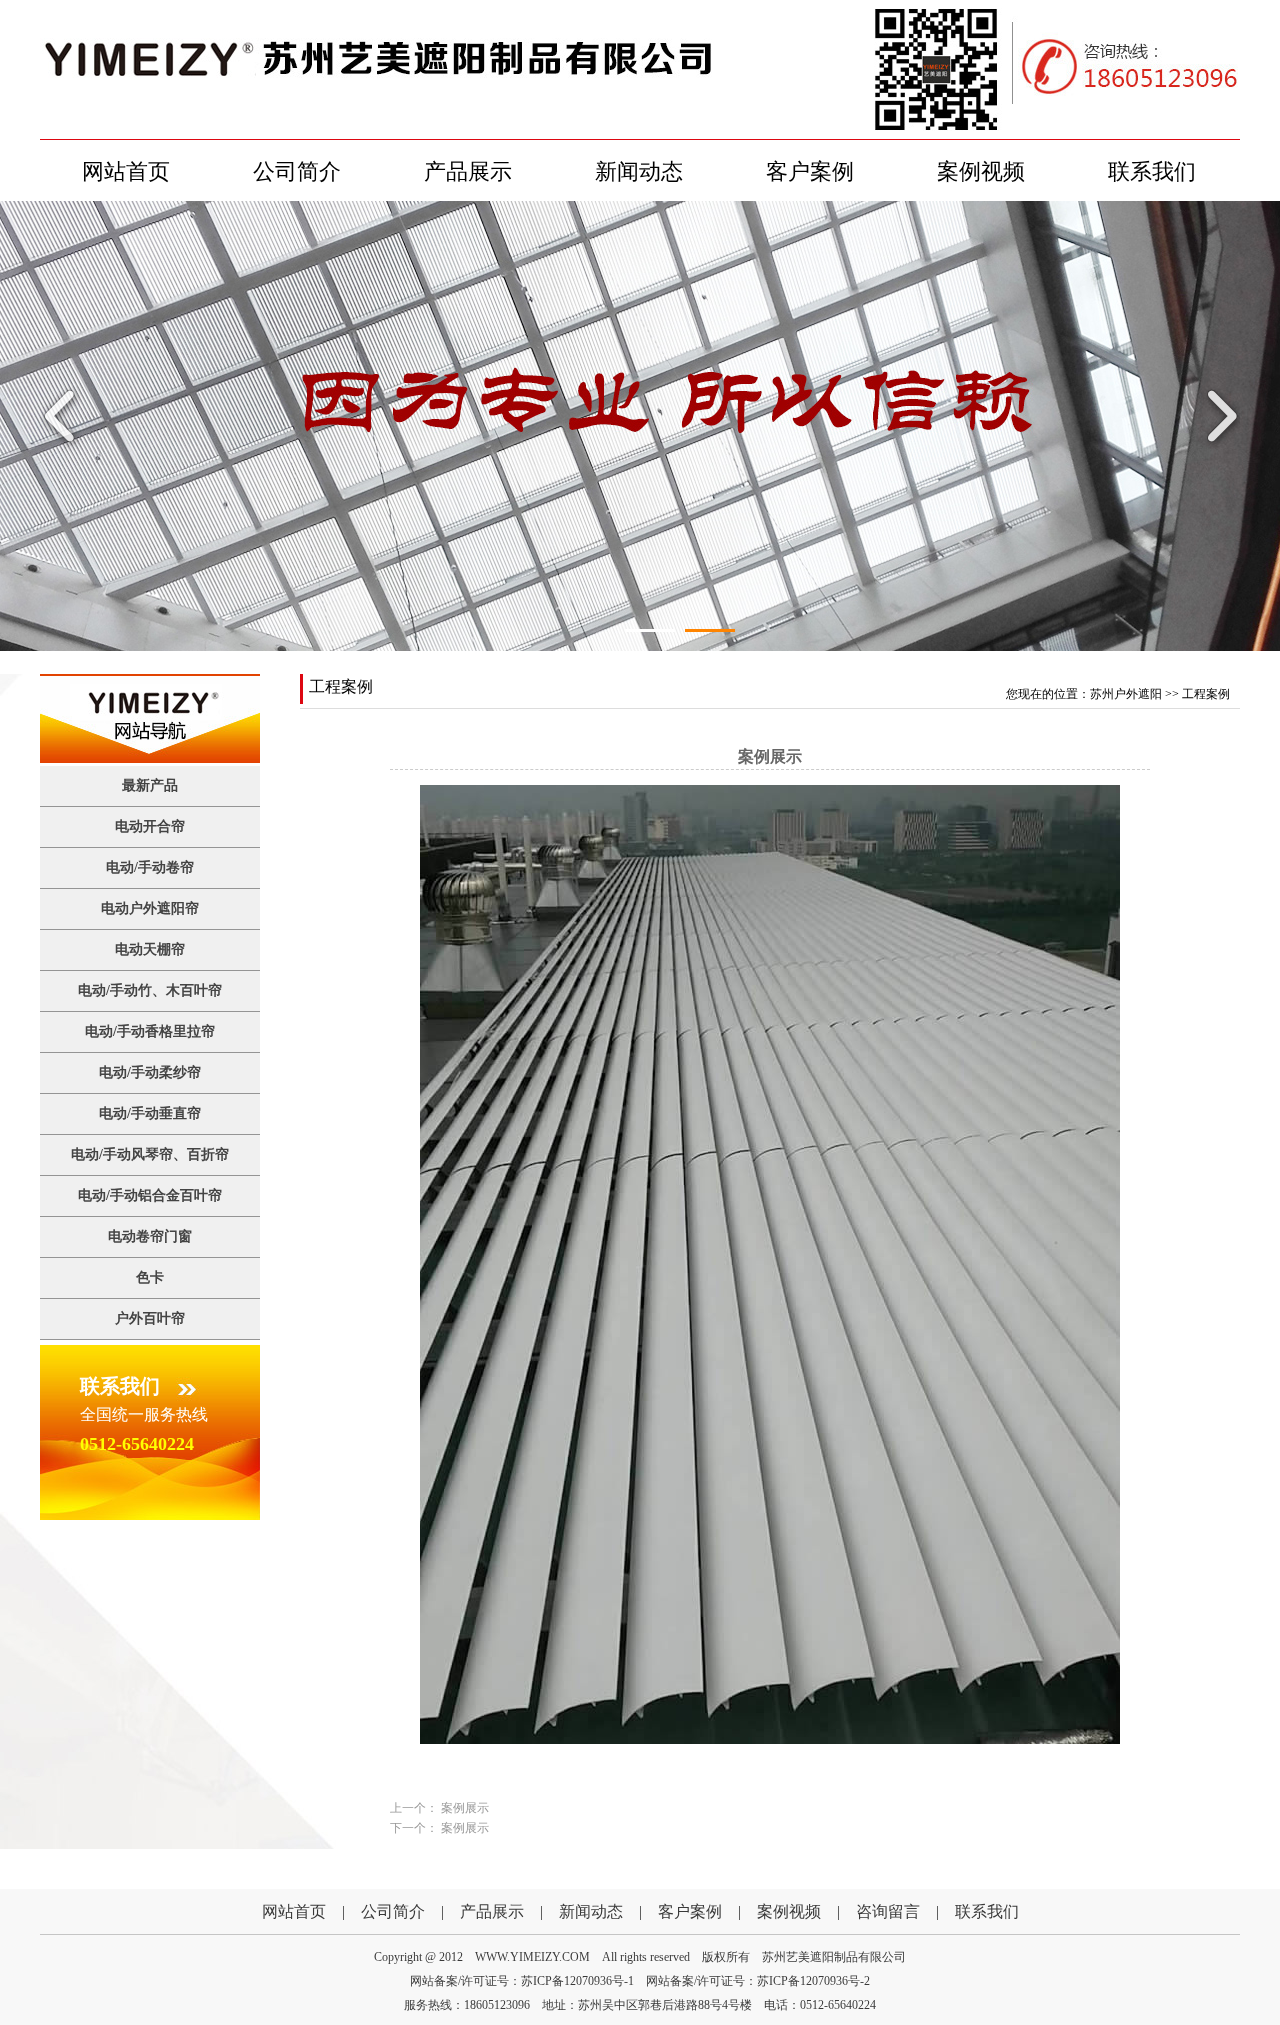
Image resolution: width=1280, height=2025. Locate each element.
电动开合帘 (150, 826)
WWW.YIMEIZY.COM (532, 1957)
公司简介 (297, 171)
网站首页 (126, 171)
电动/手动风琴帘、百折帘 (150, 1154)
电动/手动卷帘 (150, 867)
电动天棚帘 (150, 949)
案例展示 (465, 1808)
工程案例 (1206, 694)
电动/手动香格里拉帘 (150, 1031)
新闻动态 (639, 171)
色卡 (150, 1277)
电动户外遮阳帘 (150, 908)
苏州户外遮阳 (1126, 694)
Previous (65, 416)
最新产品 (150, 785)
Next (1215, 416)
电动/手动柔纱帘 (150, 1072)
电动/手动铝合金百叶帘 (150, 1195)
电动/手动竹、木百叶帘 (150, 990)
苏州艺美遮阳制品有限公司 (834, 1957)
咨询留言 (888, 1911)
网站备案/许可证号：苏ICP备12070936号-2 (758, 1981)
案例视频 (981, 171)
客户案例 (810, 171)
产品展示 (468, 171)
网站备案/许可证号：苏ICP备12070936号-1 (522, 1981)
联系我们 (1152, 171)
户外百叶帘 (150, 1318)
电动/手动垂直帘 (150, 1113)
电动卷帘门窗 (150, 1236)
